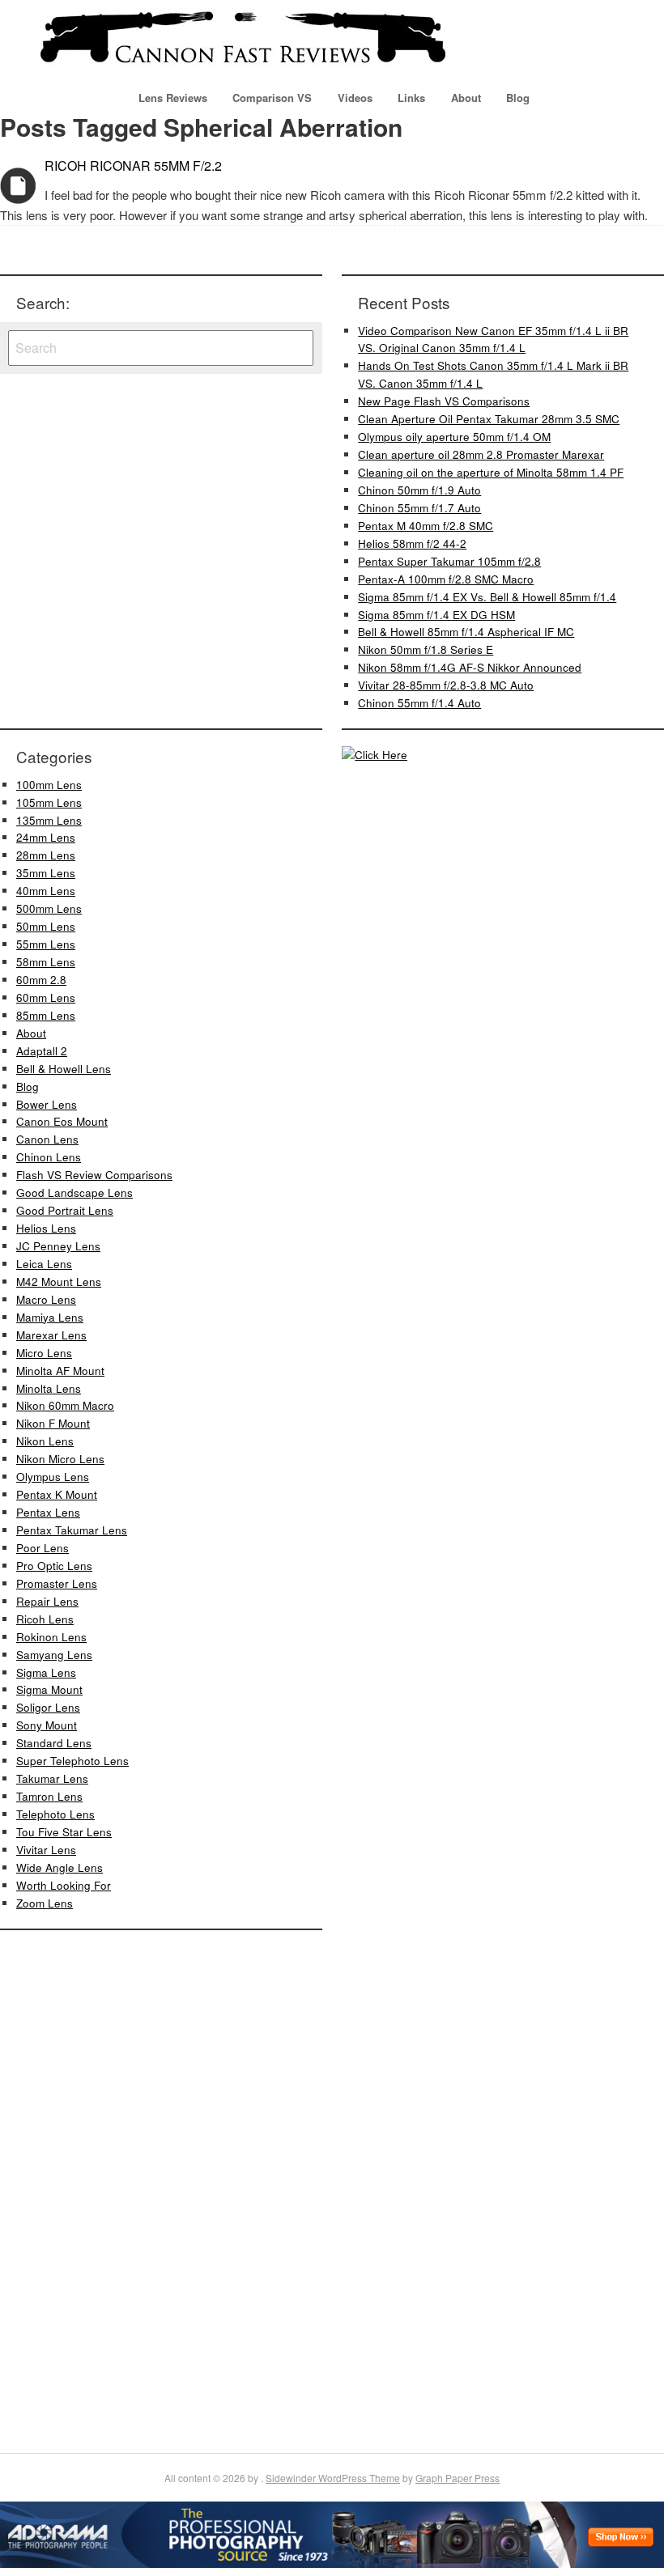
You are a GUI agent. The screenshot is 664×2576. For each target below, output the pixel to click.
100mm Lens (49, 785)
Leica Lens (44, 1264)
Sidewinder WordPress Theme (333, 2478)
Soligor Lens (48, 1707)
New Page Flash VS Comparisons (444, 401)
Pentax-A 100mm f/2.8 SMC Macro (446, 579)
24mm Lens (46, 837)
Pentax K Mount (57, 1494)
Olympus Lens (53, 1477)
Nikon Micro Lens (60, 1459)
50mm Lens (46, 926)
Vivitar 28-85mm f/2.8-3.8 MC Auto (446, 685)
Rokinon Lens (51, 1637)
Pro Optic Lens (54, 1566)
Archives (18, 186)
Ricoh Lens (45, 1619)
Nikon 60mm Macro (65, 1405)
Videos (355, 98)
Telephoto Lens (55, 1814)
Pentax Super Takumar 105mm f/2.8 (449, 561)
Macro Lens (46, 1299)
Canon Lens (47, 1139)
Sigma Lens (46, 1672)
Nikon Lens (45, 1441)
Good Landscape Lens (74, 1193)
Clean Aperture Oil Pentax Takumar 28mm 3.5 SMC (489, 419)
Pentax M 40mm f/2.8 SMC (426, 526)
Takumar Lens (52, 1778)
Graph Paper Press (458, 2478)
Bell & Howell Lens (64, 1069)
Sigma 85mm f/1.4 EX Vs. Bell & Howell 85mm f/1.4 (487, 597)
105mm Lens (49, 802)
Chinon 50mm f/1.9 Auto (419, 490)
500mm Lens (49, 908)
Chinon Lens (49, 1157)
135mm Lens (49, 820)
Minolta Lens (49, 1388)
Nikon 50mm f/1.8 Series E (426, 649)
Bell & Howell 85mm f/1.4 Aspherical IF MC (466, 632)
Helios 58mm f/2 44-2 (412, 543)
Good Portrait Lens (65, 1210)
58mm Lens (46, 962)
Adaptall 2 (42, 1051)
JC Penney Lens (58, 1246)
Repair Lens (47, 1601)
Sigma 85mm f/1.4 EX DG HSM (436, 615)
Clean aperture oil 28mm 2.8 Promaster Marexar (481, 454)
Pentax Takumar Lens (72, 1530)
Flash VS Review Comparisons (94, 1175)
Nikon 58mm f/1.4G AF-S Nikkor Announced (470, 667)
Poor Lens (43, 1548)
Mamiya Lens (50, 1317)
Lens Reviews (173, 98)
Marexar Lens (51, 1335)
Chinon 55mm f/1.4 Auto (419, 703)
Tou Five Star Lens (64, 1832)
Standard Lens (54, 1743)
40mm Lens (46, 891)
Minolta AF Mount (60, 1371)
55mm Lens (46, 944)
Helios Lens (46, 1228)
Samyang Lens (54, 1655)
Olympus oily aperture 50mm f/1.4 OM (454, 437)
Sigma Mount (49, 1689)
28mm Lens (46, 855)
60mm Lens (46, 997)
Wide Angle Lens (60, 1867)
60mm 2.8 (41, 980)
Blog (518, 98)
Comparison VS (272, 98)
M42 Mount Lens (59, 1282)
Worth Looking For (64, 1885)
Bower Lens (47, 1104)
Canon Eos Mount (62, 1121)
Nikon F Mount (53, 1423)
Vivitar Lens (46, 1850)
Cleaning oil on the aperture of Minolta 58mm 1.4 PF (491, 472)
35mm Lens (46, 873)
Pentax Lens (48, 1512)
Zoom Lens (45, 1903)
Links (411, 98)
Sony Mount (47, 1725)
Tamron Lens (49, 1796)
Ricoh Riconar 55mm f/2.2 (133, 166)
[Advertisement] (49, 2189)
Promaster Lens (57, 1583)
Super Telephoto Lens (72, 1761)
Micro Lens (44, 1353)
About (466, 98)
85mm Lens (46, 1015)
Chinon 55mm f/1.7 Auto (419, 508)
